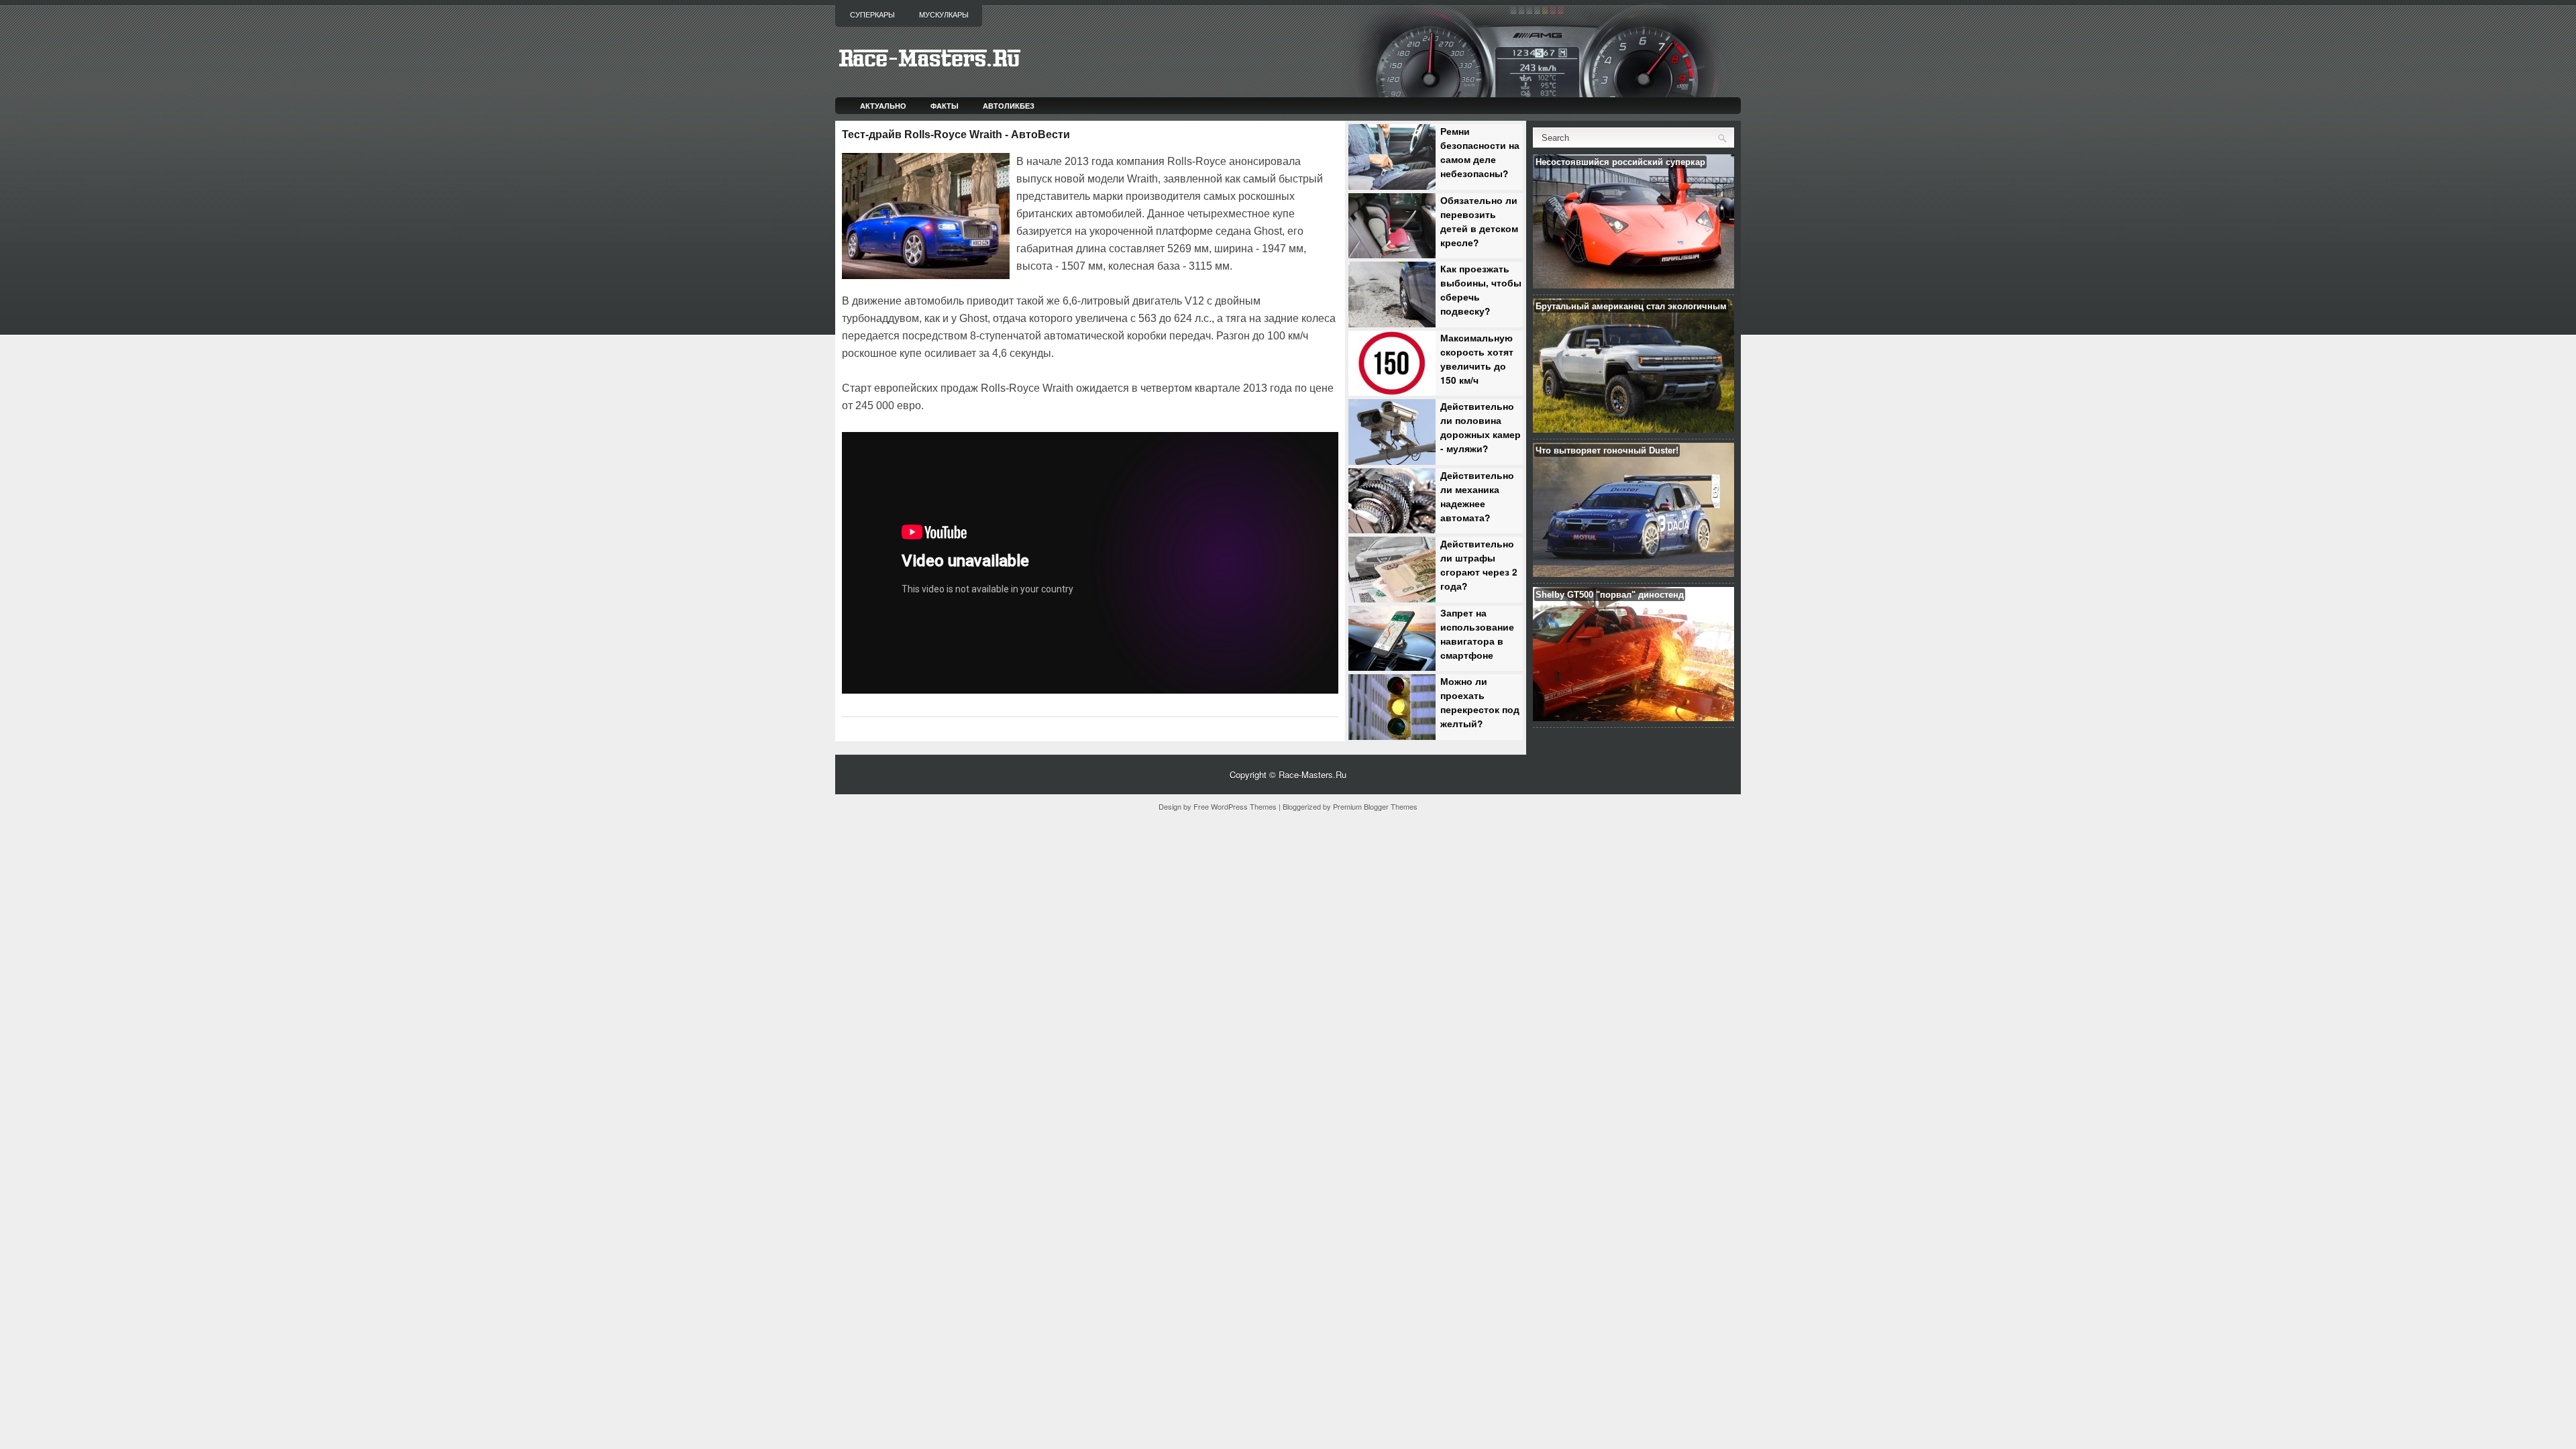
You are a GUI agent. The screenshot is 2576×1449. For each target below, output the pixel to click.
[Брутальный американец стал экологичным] (1633, 429)
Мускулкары (944, 15)
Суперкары (872, 15)
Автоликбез (1009, 106)
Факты (945, 106)
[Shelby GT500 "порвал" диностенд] (1633, 717)
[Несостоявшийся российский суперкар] (1633, 285)
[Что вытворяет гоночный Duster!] (1633, 573)
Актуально (883, 106)
